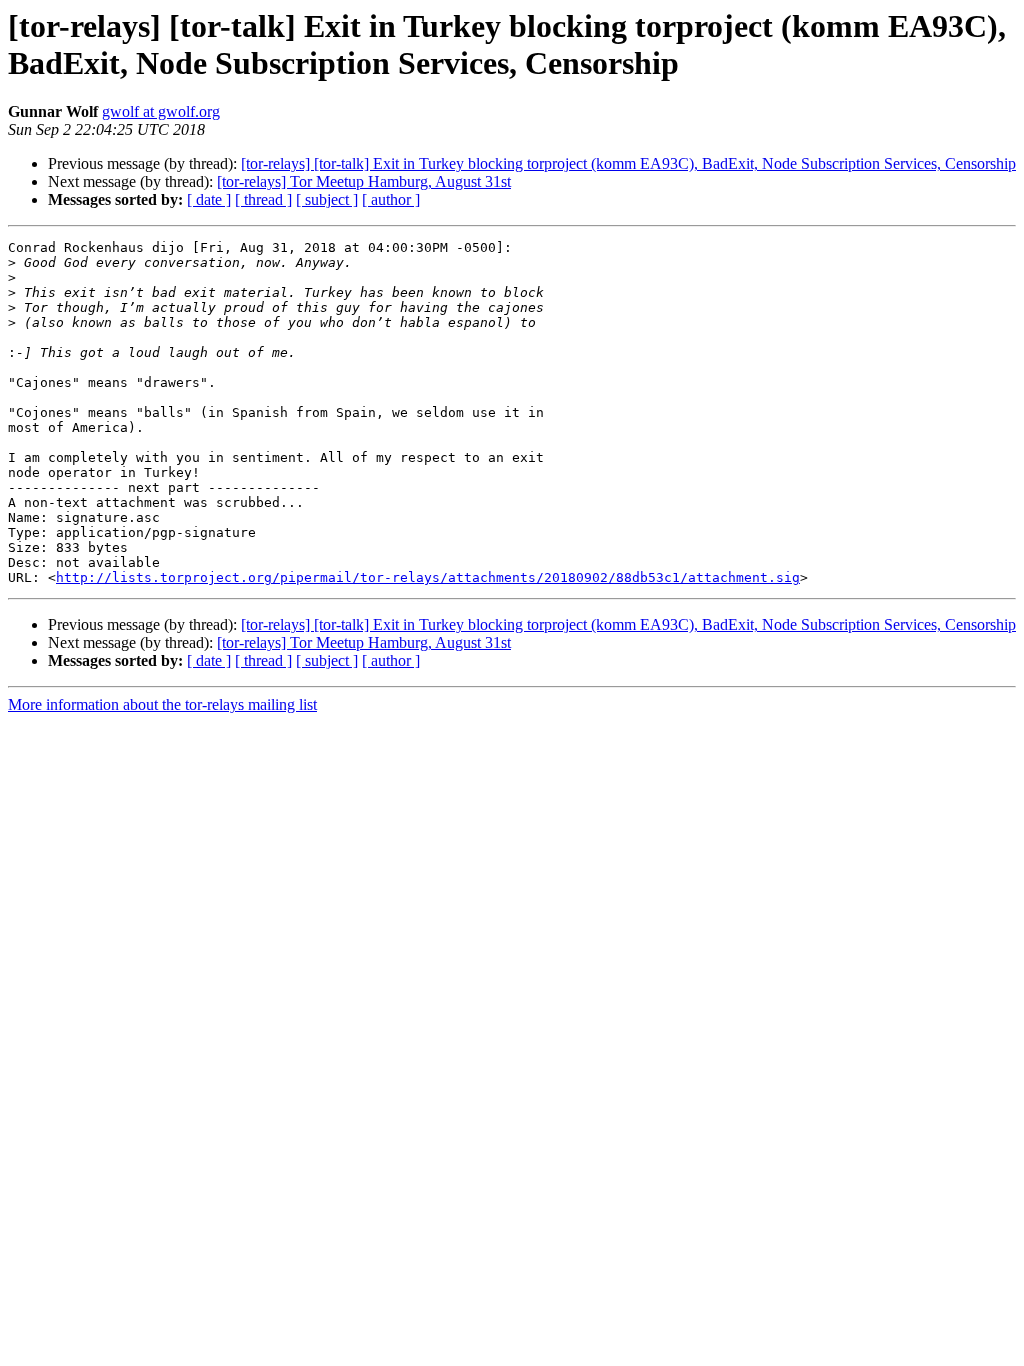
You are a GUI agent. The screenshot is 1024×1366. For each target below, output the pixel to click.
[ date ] (209, 199)
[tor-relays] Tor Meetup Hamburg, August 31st (364, 181)
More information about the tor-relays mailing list (162, 704)
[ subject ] (327, 199)
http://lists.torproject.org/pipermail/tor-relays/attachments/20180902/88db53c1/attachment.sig (428, 577)
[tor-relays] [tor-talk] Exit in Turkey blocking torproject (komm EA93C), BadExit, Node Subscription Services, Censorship (628, 163)
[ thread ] (263, 199)
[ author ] (391, 199)
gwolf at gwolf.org (161, 111)
